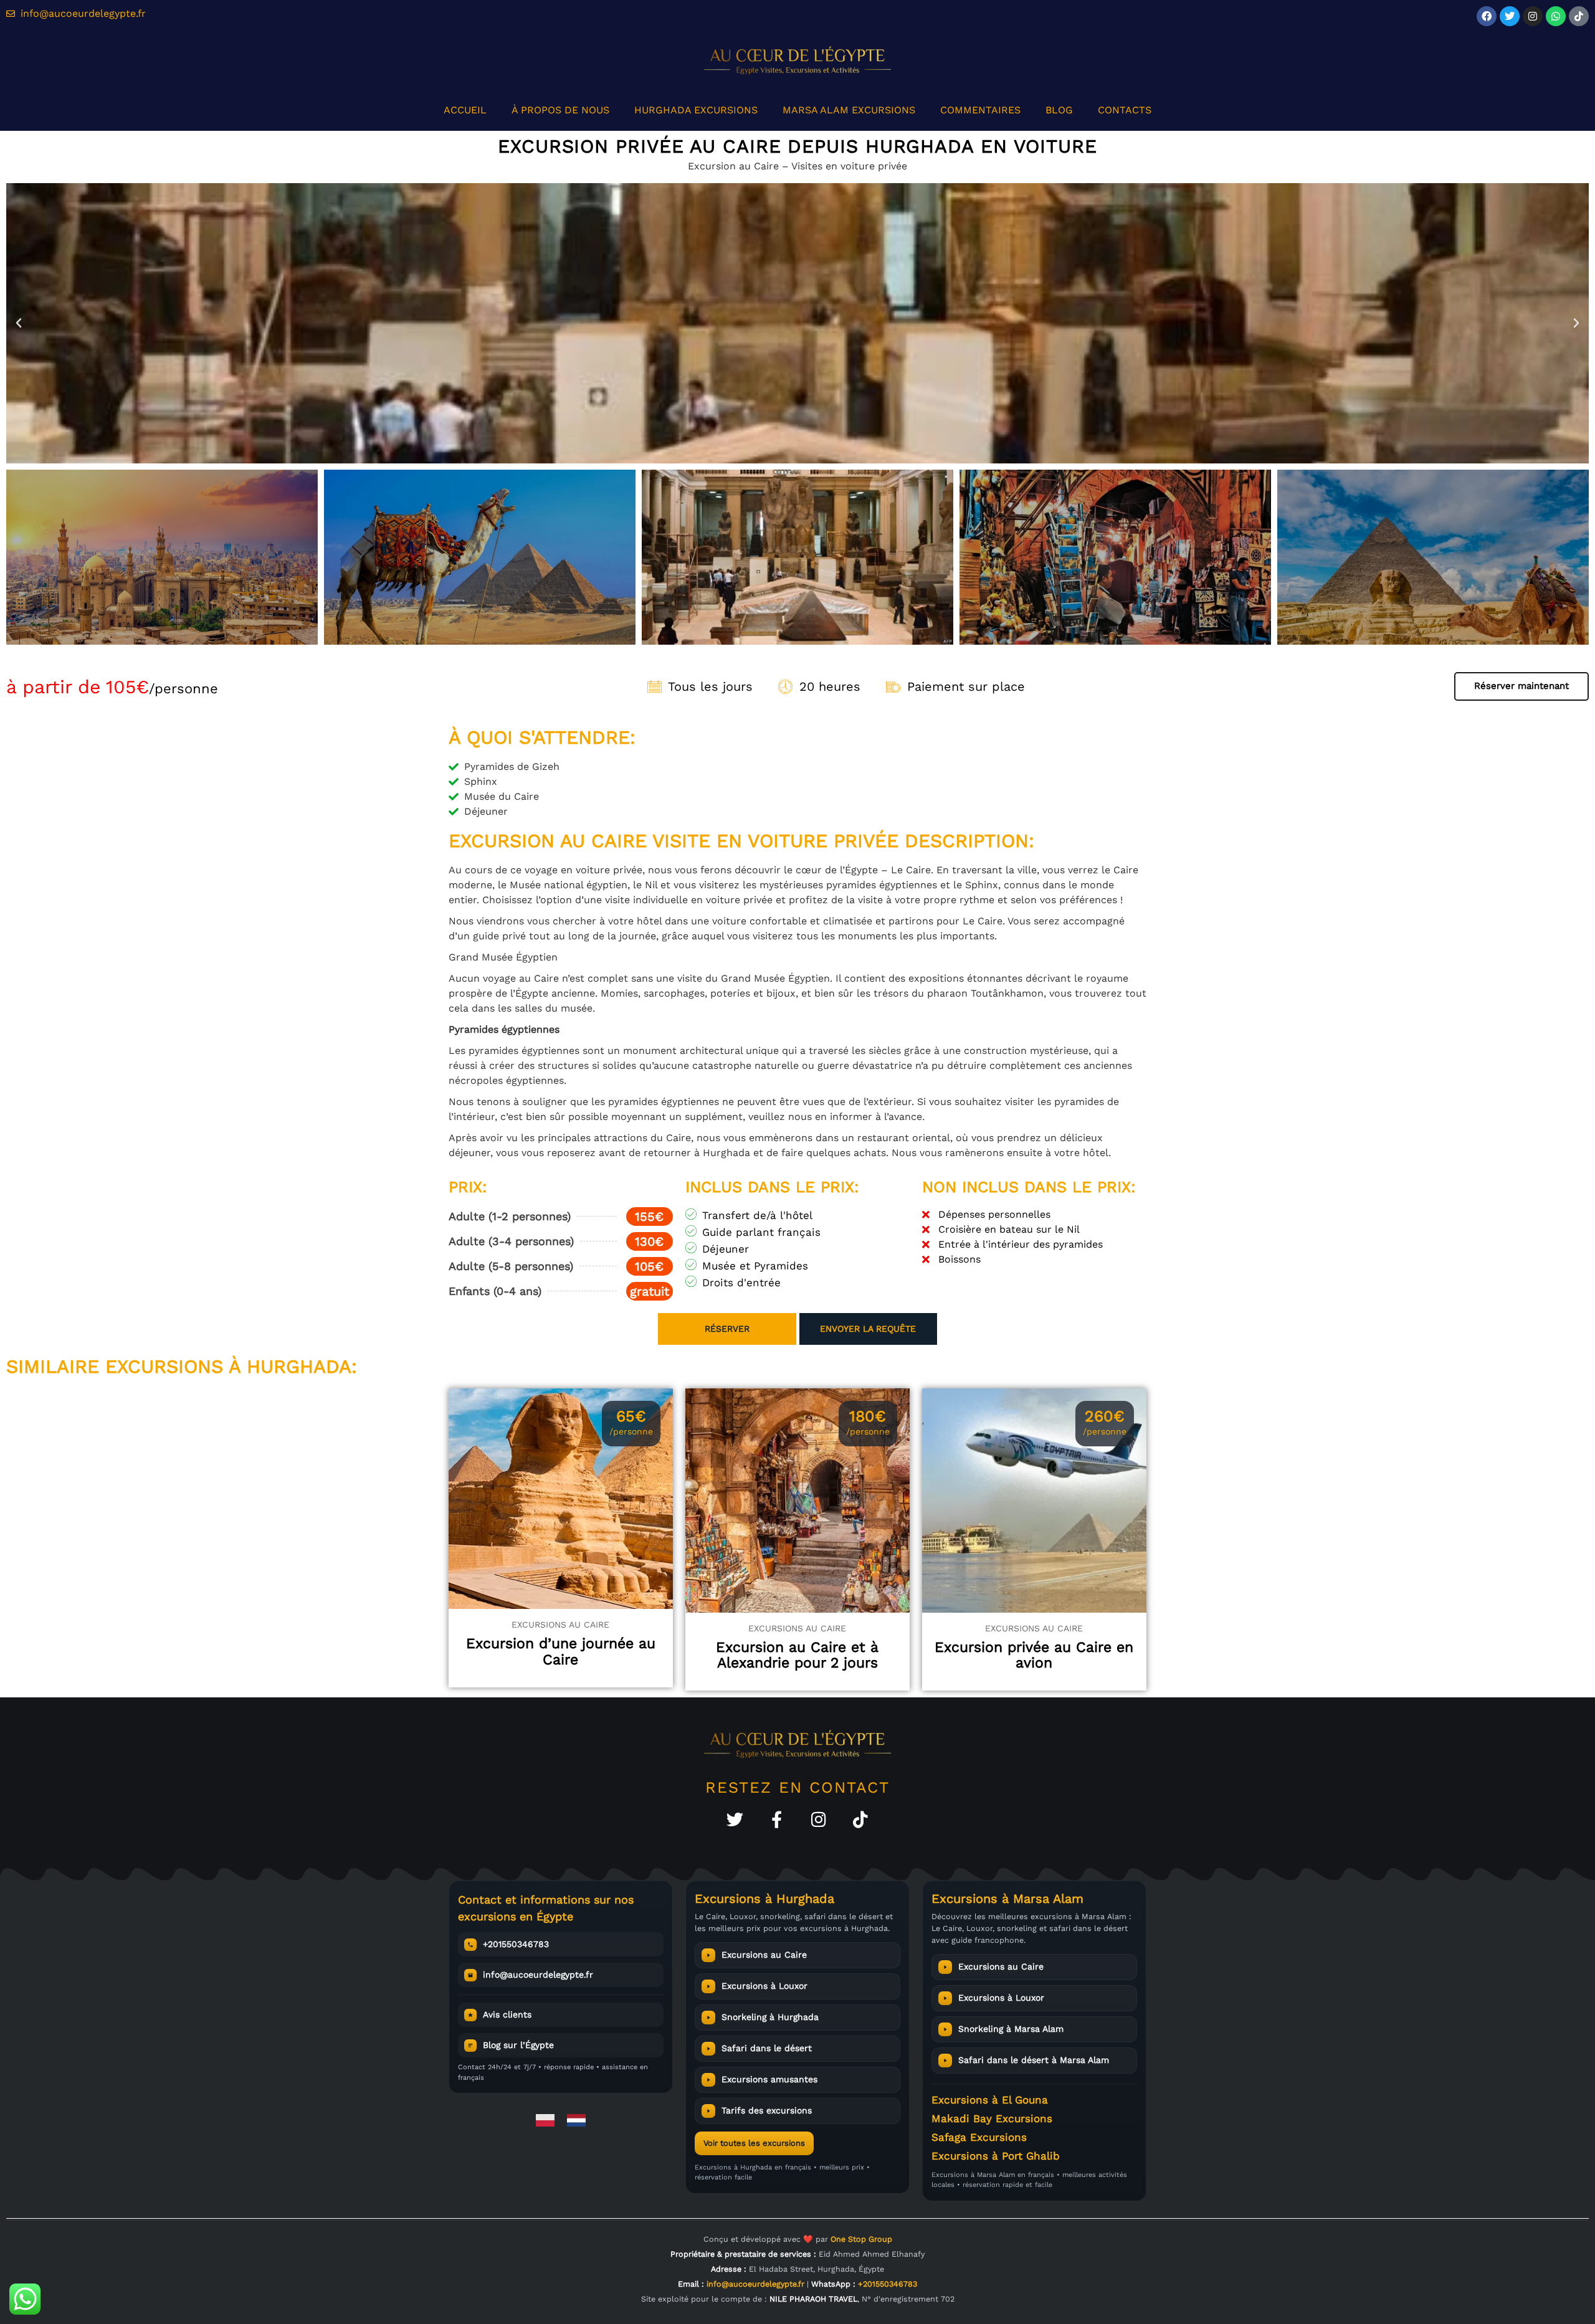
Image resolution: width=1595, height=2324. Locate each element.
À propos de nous (560, 110)
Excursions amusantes (769, 2079)
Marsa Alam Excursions (849, 110)
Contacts (1125, 110)
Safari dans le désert (767, 2048)
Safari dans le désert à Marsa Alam (1034, 2060)
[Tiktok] (1579, 16)
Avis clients (507, 2014)
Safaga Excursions (979, 2137)
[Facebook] (1487, 16)
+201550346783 (516, 1944)
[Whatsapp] (1556, 16)
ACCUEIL (465, 110)
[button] (19, 323)
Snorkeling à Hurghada (770, 2017)
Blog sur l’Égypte (518, 2045)
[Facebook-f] (777, 1819)
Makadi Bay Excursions (992, 2118)
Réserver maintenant (1521, 686)
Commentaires (980, 110)
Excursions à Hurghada (764, 1899)
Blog (1059, 110)
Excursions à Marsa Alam (1007, 1899)
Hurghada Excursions (696, 110)
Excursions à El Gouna (990, 2100)
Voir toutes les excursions (754, 2143)
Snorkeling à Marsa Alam (1011, 2029)
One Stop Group (861, 2239)
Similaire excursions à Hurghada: (182, 1366)
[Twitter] (735, 1819)
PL (444, 1836)
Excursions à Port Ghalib (996, 2156)
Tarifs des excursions (767, 2110)
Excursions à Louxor (764, 1986)
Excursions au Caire (764, 1955)
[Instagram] (1533, 16)
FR (459, 1836)
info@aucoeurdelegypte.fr (538, 1975)
